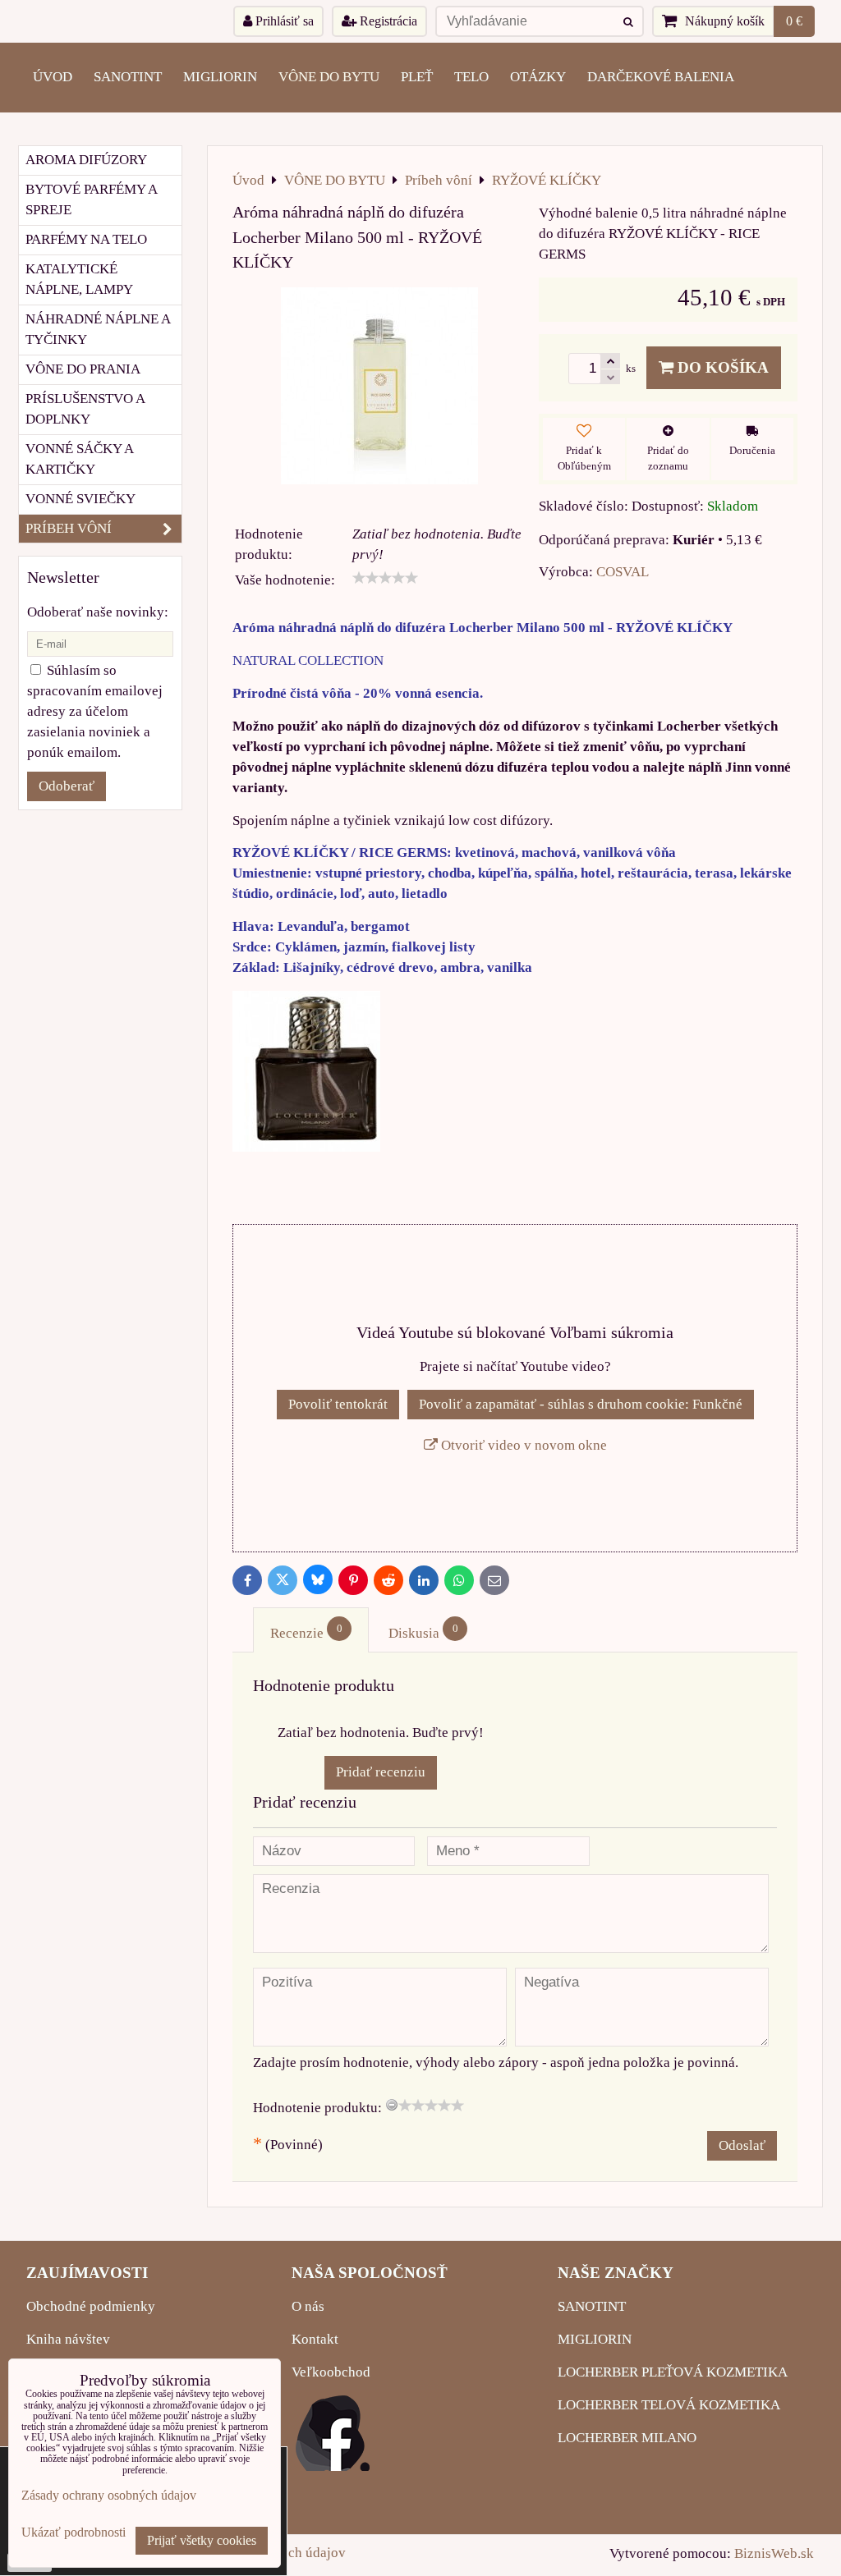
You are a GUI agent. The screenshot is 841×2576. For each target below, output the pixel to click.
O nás (308, 2306)
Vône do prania (83, 369)
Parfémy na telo (86, 239)
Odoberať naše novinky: (98, 612)
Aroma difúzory (86, 160)
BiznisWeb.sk (774, 2553)
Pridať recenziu (381, 1772)
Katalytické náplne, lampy (79, 279)
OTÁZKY (538, 77)
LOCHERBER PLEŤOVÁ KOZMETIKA (673, 2372)
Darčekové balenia (661, 77)
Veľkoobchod (331, 2372)
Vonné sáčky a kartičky (80, 459)
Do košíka (721, 367)
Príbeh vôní (69, 528)
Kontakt (315, 2339)
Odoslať (742, 2145)
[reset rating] (392, 2105)
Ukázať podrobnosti (74, 2532)
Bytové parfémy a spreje (92, 199)
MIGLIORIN (220, 77)
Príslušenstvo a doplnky (85, 409)
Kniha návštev (68, 2339)
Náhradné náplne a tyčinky (98, 329)
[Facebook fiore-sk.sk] (333, 2466)
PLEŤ (417, 77)
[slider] (385, 578)
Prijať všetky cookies (202, 2540)
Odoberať (67, 786)
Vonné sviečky (80, 499)
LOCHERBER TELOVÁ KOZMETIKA (669, 2405)
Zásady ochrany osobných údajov (109, 2495)
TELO (471, 77)
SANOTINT (128, 77)
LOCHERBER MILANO (627, 2438)
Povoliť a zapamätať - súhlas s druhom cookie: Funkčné (581, 1404)
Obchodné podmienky (91, 2306)
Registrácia (387, 21)
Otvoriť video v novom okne (522, 1445)
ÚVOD (53, 77)
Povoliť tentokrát (338, 1404)
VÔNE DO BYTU (329, 77)
